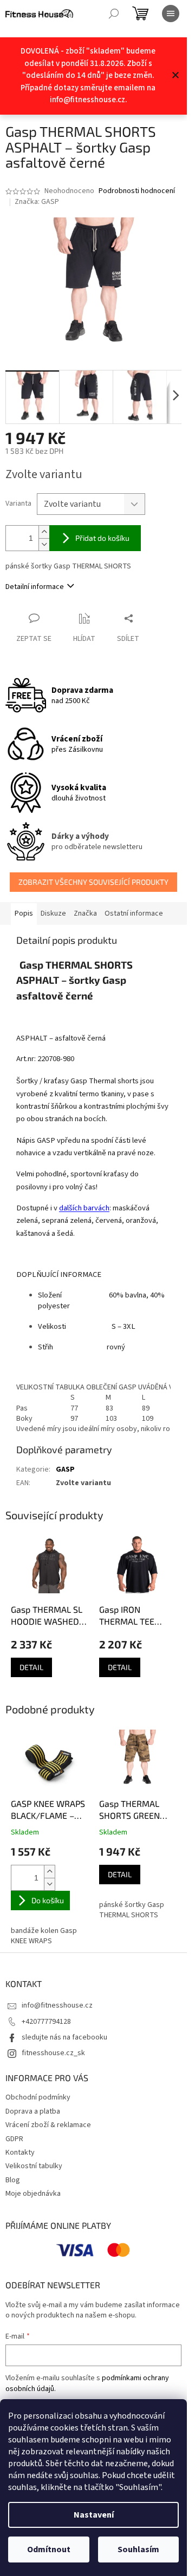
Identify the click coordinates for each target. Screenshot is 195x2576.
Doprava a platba (33, 2111)
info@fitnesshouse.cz (57, 2005)
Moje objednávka (33, 2194)
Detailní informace (35, 587)
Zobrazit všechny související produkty (93, 882)
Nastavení (94, 2515)
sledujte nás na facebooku (64, 2037)
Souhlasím (138, 2549)
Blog (13, 2180)
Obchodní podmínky (38, 2097)
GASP (65, 1469)
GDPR (14, 2139)
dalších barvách (84, 1208)
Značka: (37, 202)
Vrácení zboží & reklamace (48, 2125)
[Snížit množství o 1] (44, 544)
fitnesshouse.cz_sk (53, 2053)
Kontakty (20, 2153)
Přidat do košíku (102, 538)
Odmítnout (49, 2549)
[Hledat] (114, 14)
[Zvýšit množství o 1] (44, 532)
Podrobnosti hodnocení (137, 191)
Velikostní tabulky (34, 2166)
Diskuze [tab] (53, 913)
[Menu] (171, 14)
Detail (31, 1667)
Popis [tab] (24, 913)
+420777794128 (46, 2022)
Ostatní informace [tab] (134, 913)
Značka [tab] (85, 913)
